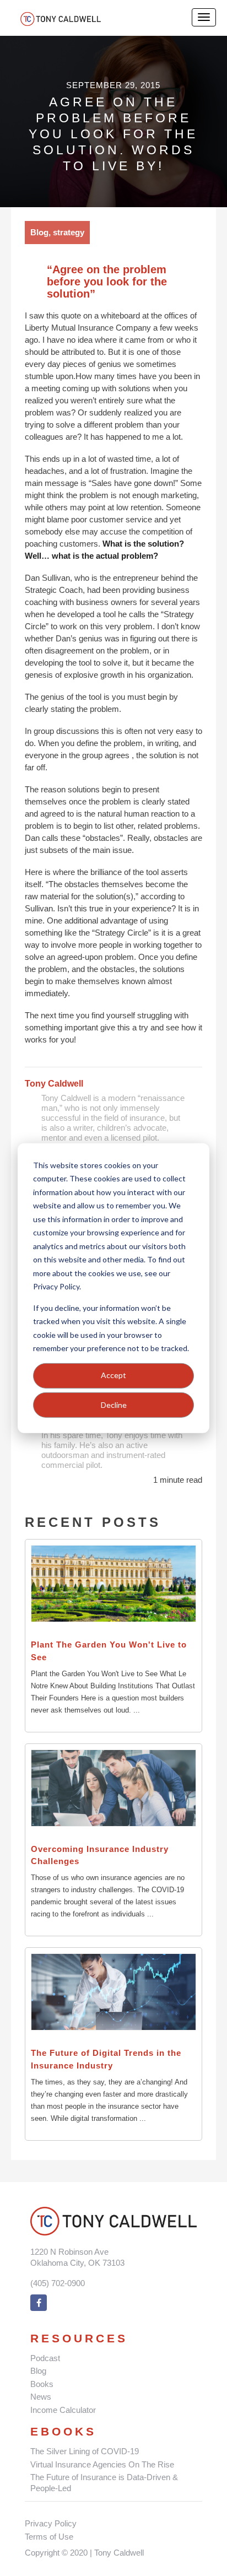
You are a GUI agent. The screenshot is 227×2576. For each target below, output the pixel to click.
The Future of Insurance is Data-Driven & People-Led (104, 2483)
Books (42, 2384)
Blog (38, 2371)
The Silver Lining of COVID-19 (85, 2451)
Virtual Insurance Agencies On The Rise (102, 2464)
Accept (113, 1375)
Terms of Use (49, 2537)
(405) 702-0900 (58, 2283)
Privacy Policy (51, 2523)
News (41, 2397)
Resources (79, 2338)
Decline (114, 1404)
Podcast (45, 2358)
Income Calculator (63, 2410)
